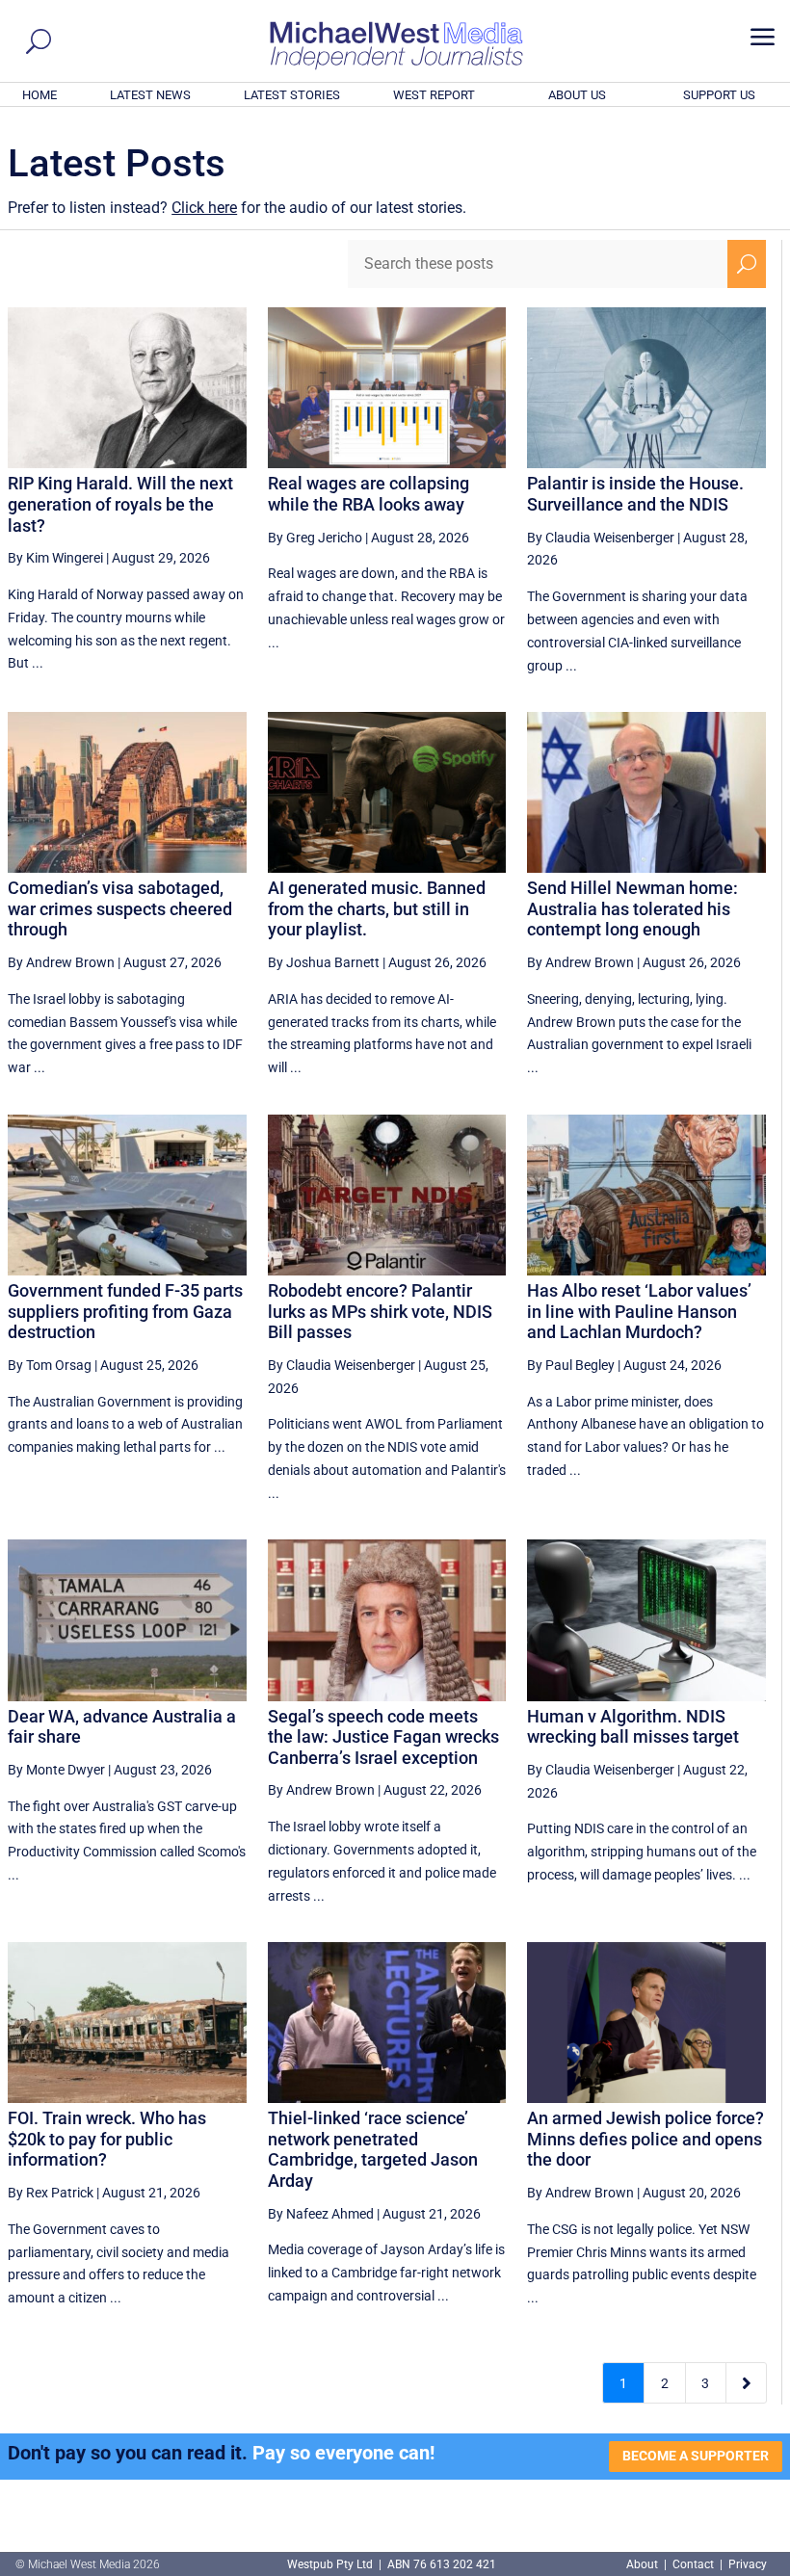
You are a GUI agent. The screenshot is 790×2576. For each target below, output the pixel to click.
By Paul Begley (571, 1365)
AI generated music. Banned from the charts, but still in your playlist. (377, 908)
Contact (693, 2564)
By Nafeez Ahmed (321, 2214)
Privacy (748, 2564)
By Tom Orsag (50, 1365)
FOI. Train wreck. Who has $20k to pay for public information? (107, 2139)
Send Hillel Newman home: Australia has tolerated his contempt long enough (632, 908)
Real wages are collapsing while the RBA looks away (369, 494)
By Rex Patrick (51, 2193)
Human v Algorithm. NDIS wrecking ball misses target (633, 1727)
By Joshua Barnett (324, 962)
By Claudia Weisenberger (601, 538)
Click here (204, 208)
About (644, 2564)
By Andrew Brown (61, 962)
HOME (39, 95)
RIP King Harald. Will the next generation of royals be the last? (120, 504)
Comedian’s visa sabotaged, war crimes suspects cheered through (120, 908)
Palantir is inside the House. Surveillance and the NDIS (635, 494)
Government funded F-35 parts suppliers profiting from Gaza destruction (125, 1311)
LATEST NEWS (150, 95)
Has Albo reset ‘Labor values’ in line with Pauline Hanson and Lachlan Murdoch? (639, 1311)
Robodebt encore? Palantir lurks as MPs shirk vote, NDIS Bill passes (380, 1311)
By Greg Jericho (315, 538)
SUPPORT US (719, 95)
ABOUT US (577, 95)
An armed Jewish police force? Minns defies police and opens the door (645, 2139)
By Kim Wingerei (55, 558)
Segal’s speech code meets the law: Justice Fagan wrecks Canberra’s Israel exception (383, 1737)
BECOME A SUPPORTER (696, 2456)
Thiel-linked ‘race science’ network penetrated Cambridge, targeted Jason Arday (373, 2149)
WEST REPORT (434, 95)
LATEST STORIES (292, 95)
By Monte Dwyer (56, 1770)
